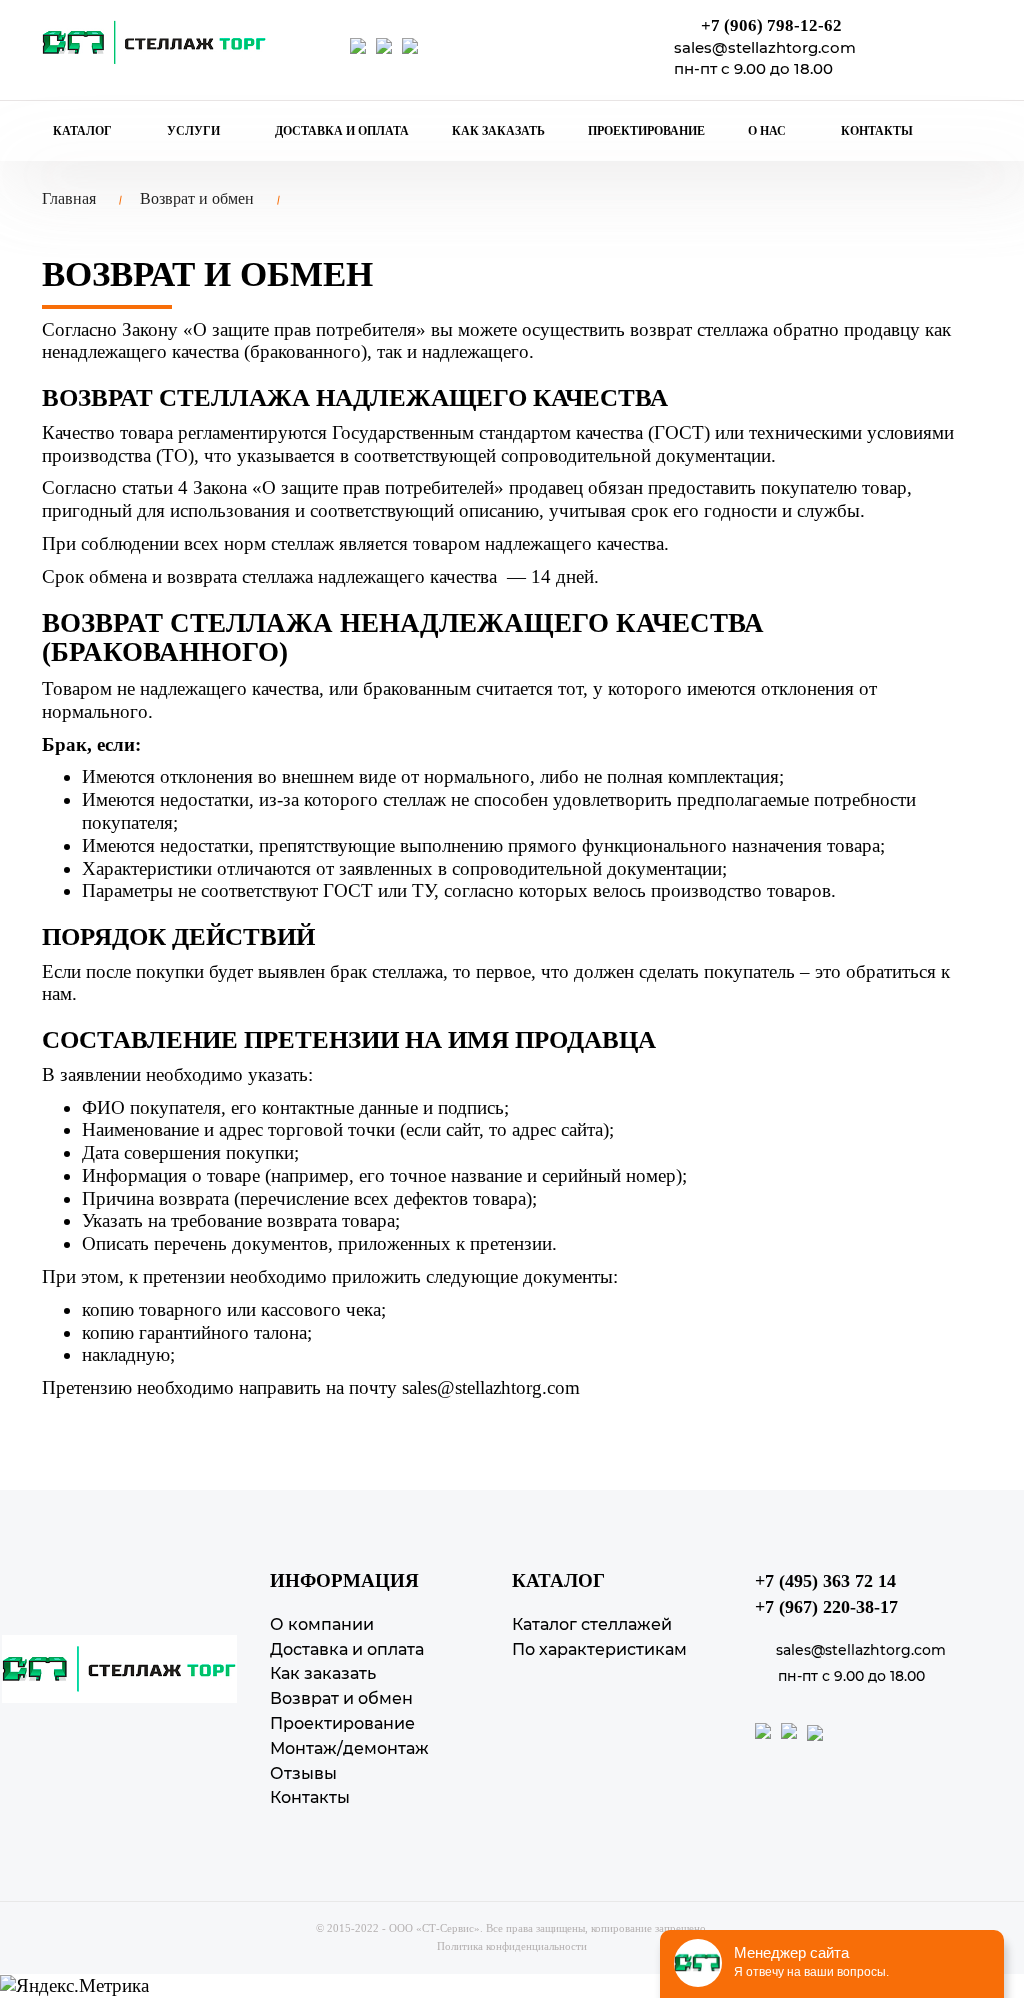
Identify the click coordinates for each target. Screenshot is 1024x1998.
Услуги (195, 131)
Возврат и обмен (197, 198)
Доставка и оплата (342, 131)
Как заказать (498, 131)
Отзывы (303, 1773)
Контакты (877, 131)
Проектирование (646, 131)
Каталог (84, 131)
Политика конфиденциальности (512, 1946)
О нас (768, 131)
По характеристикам (599, 1649)
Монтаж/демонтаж (349, 1748)
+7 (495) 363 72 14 (825, 1581)
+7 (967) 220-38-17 (826, 1607)
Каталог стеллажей (592, 1624)
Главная (69, 198)
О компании (322, 1624)
